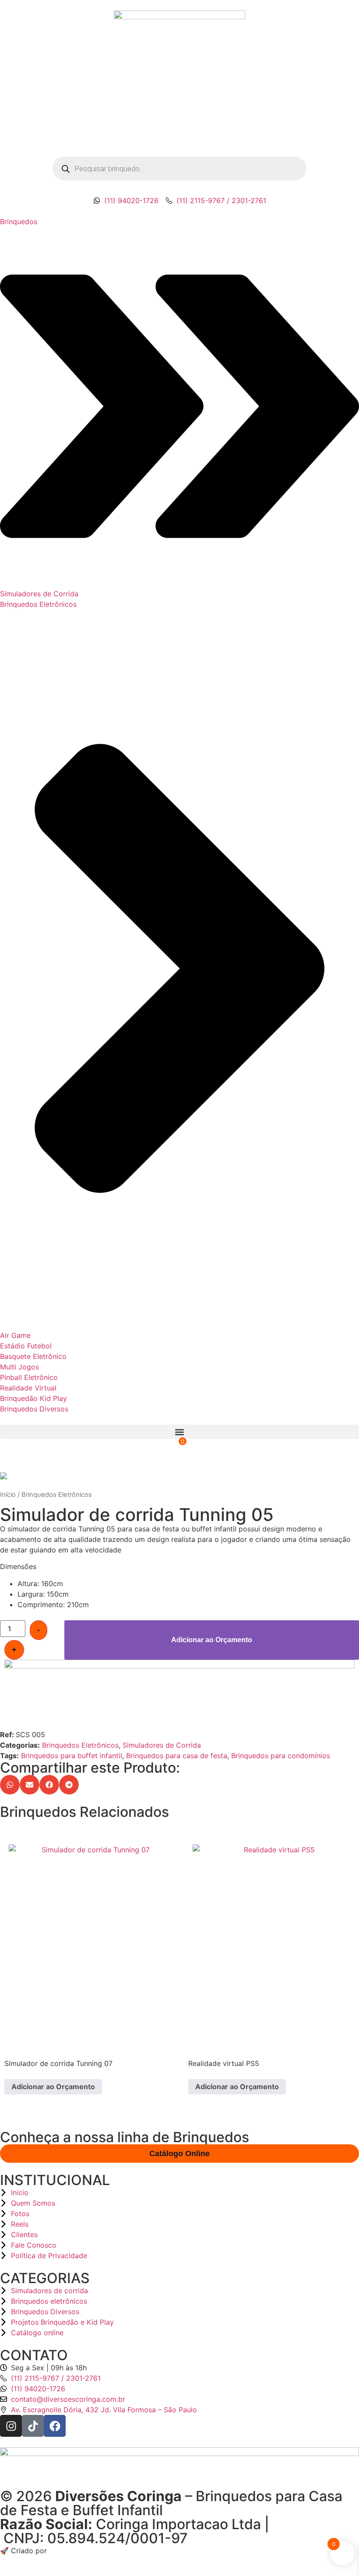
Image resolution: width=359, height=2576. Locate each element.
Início (8, 1495)
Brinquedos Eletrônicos (57, 1495)
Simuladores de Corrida (162, 1745)
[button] (179, 1432)
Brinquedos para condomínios (281, 1756)
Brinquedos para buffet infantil (72, 1756)
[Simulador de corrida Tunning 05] (179, 1476)
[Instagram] (11, 2426)
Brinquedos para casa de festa (177, 1756)
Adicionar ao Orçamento (212, 1640)
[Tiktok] (33, 2426)
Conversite (65, 2551)
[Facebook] (55, 2426)
